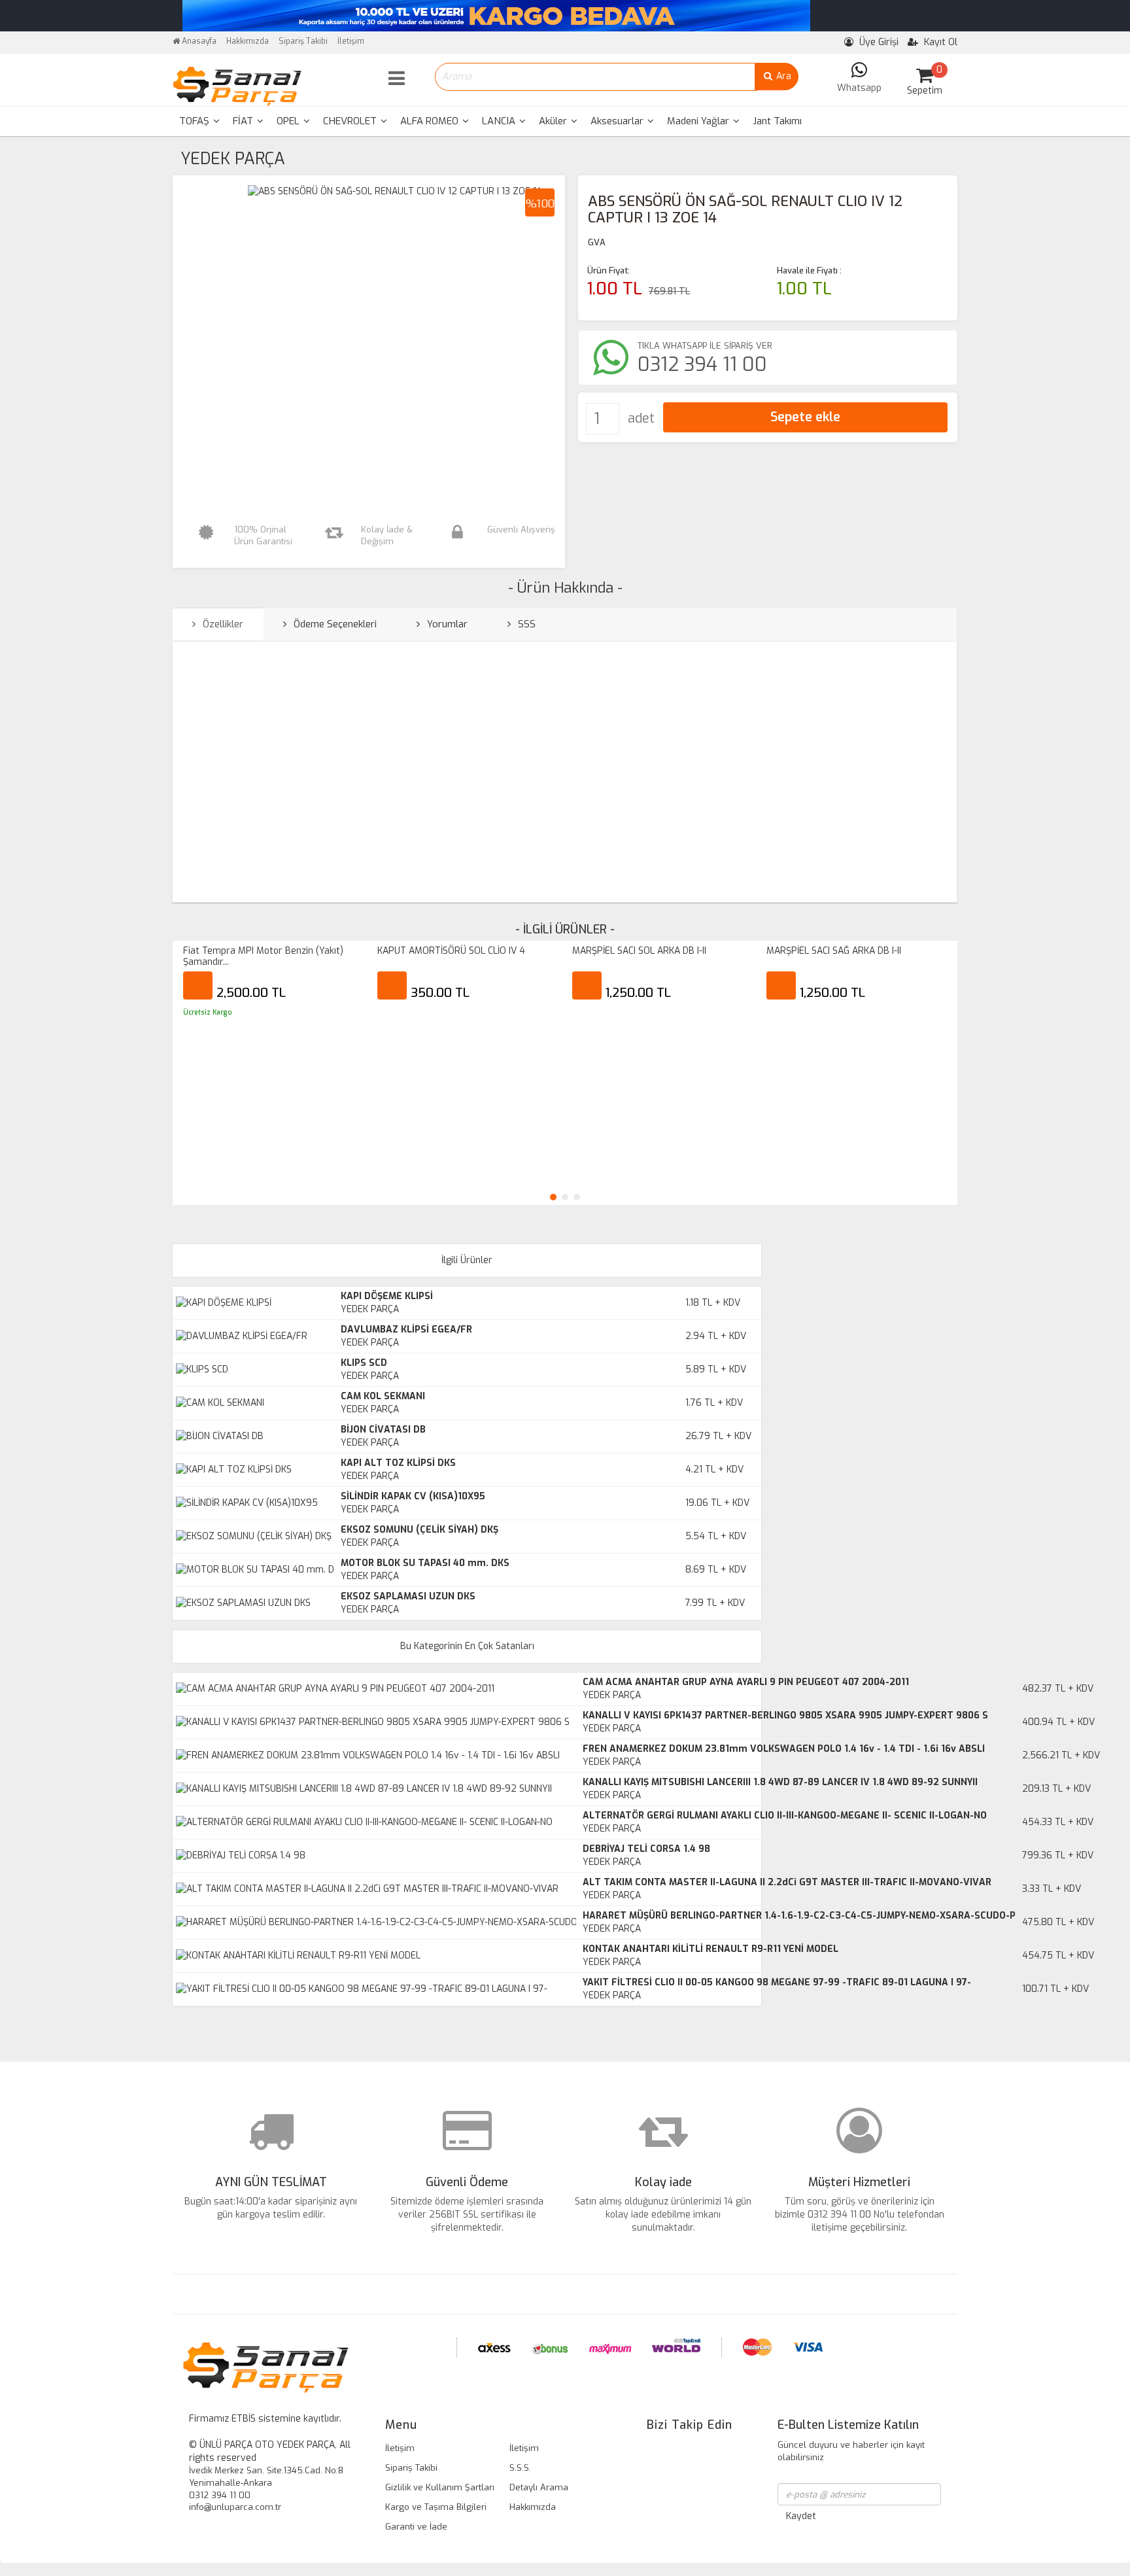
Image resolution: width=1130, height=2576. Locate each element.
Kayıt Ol (939, 42)
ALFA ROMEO (431, 121)
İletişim (351, 41)
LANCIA (500, 121)
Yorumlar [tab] (446, 624)
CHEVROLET (351, 121)
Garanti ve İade (416, 2527)
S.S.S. (520, 2468)
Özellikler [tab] (222, 624)
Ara (782, 76)
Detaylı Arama (539, 2487)
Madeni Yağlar (699, 121)
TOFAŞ (196, 121)
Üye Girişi (878, 42)
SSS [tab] (525, 624)
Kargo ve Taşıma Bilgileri (436, 2507)
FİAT (244, 121)
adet (641, 418)
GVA (597, 242)
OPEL (289, 121)
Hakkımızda (248, 41)
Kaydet (801, 2516)
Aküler (554, 121)
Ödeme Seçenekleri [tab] (334, 624)
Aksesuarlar (618, 121)
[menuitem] (199, 121)
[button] (553, 1197)
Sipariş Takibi (303, 41)
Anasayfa (198, 41)
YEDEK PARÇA (233, 159)
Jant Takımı (777, 121)
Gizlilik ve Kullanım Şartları (440, 2487)
